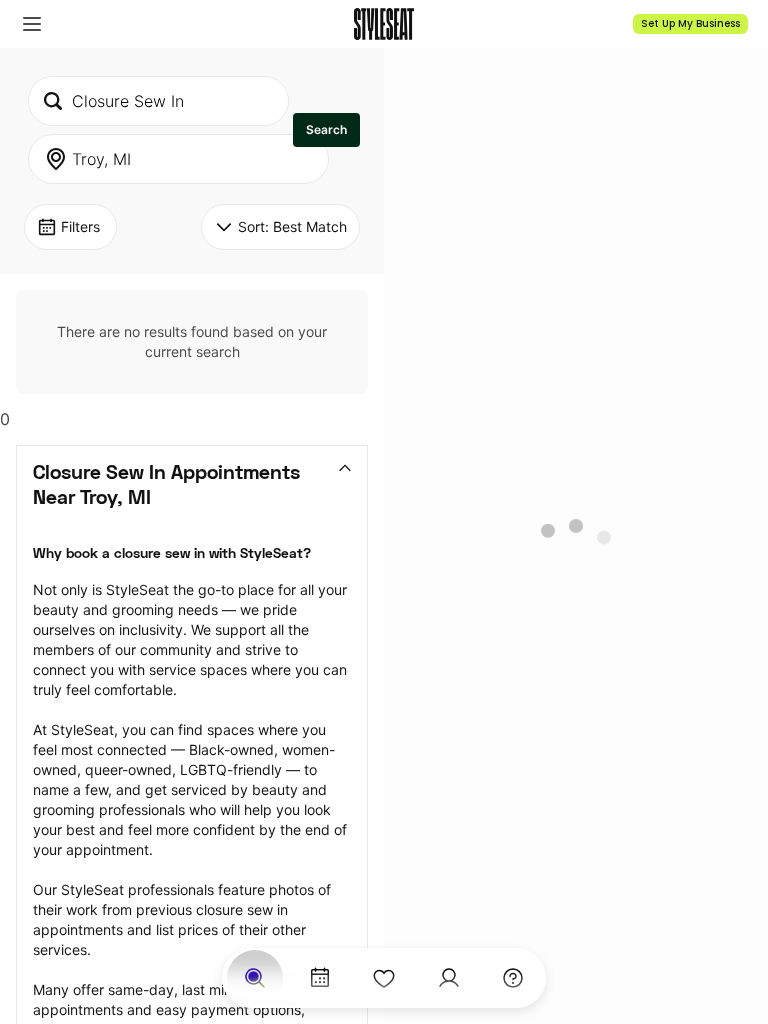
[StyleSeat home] (384, 24)
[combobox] (158, 101)
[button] (32, 24)
